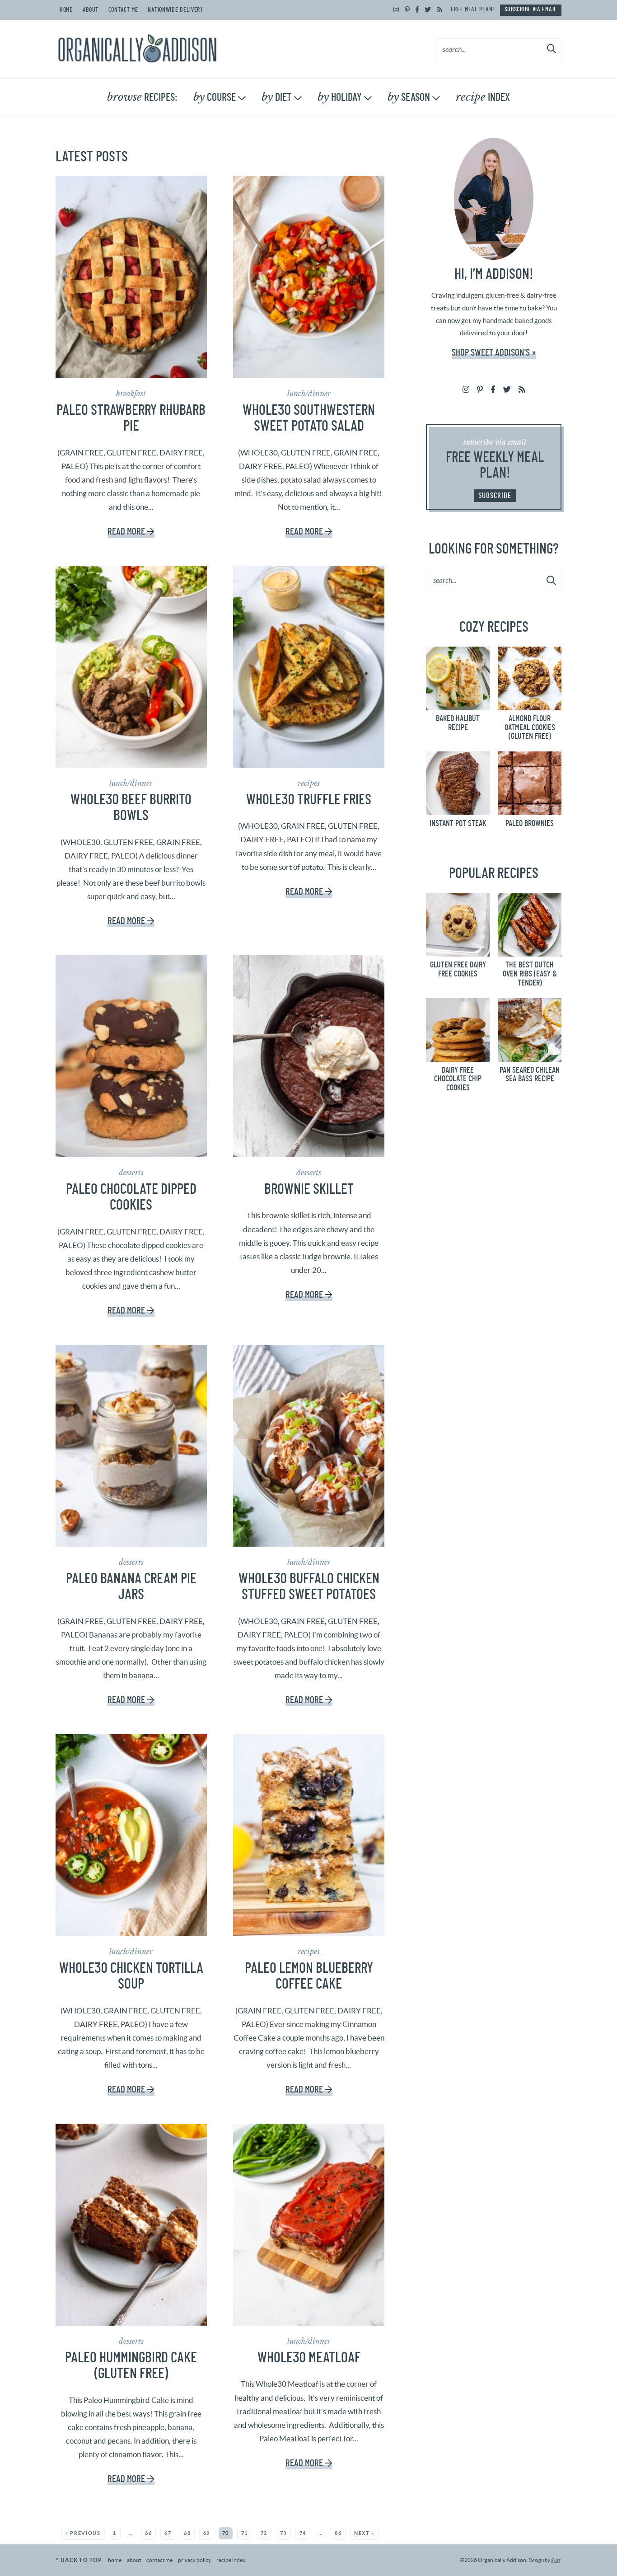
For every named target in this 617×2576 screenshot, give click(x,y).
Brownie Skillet (309, 1189)
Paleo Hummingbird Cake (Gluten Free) (131, 2366)
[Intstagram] (396, 10)
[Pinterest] (407, 10)
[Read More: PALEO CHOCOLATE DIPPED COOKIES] (131, 1056)
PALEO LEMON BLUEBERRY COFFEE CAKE (309, 1976)
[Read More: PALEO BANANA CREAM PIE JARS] (131, 1446)
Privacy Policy (194, 2560)
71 (245, 2533)
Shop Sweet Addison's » (494, 353)
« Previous (83, 2533)
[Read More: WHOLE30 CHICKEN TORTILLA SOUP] (131, 1835)
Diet (277, 97)
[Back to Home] (137, 49)
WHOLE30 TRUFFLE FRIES (309, 800)
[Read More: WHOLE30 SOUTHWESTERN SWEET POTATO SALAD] (309, 277)
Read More (126, 532)
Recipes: (142, 97)
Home (66, 10)
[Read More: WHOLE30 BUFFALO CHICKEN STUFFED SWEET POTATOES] (309, 1446)
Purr (556, 2560)
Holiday (340, 97)
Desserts (131, 1173)
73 (283, 2533)
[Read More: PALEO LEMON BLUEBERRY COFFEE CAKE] (309, 1835)
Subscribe (495, 495)
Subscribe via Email (531, 9)
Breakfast (131, 394)
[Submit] (552, 49)
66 (148, 2533)
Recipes (309, 783)
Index (483, 97)
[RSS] (440, 10)
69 (207, 2533)
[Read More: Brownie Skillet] (309, 1056)
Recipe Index (231, 2560)
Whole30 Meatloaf (309, 2358)
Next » (364, 2533)
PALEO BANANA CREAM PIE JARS (131, 1587)
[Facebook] (417, 10)
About (91, 10)
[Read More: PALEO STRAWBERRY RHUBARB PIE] (131, 277)
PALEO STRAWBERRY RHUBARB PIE (131, 418)
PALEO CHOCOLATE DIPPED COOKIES (131, 1197)
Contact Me (123, 10)
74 (303, 2533)
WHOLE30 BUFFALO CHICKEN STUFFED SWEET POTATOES (309, 1587)
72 (264, 2533)
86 (338, 2533)
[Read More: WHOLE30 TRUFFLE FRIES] (309, 667)
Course (215, 97)
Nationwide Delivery (175, 10)
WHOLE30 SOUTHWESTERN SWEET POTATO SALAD (309, 418)
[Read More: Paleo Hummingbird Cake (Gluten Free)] (131, 2225)
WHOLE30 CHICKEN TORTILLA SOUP (131, 1976)
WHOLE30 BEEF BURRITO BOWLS (131, 808)
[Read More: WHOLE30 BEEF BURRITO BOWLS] (131, 667)
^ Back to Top (79, 2560)
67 (168, 2533)
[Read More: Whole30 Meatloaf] (309, 2225)
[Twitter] (428, 10)
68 (187, 2533)
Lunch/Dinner (309, 394)
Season (409, 97)
